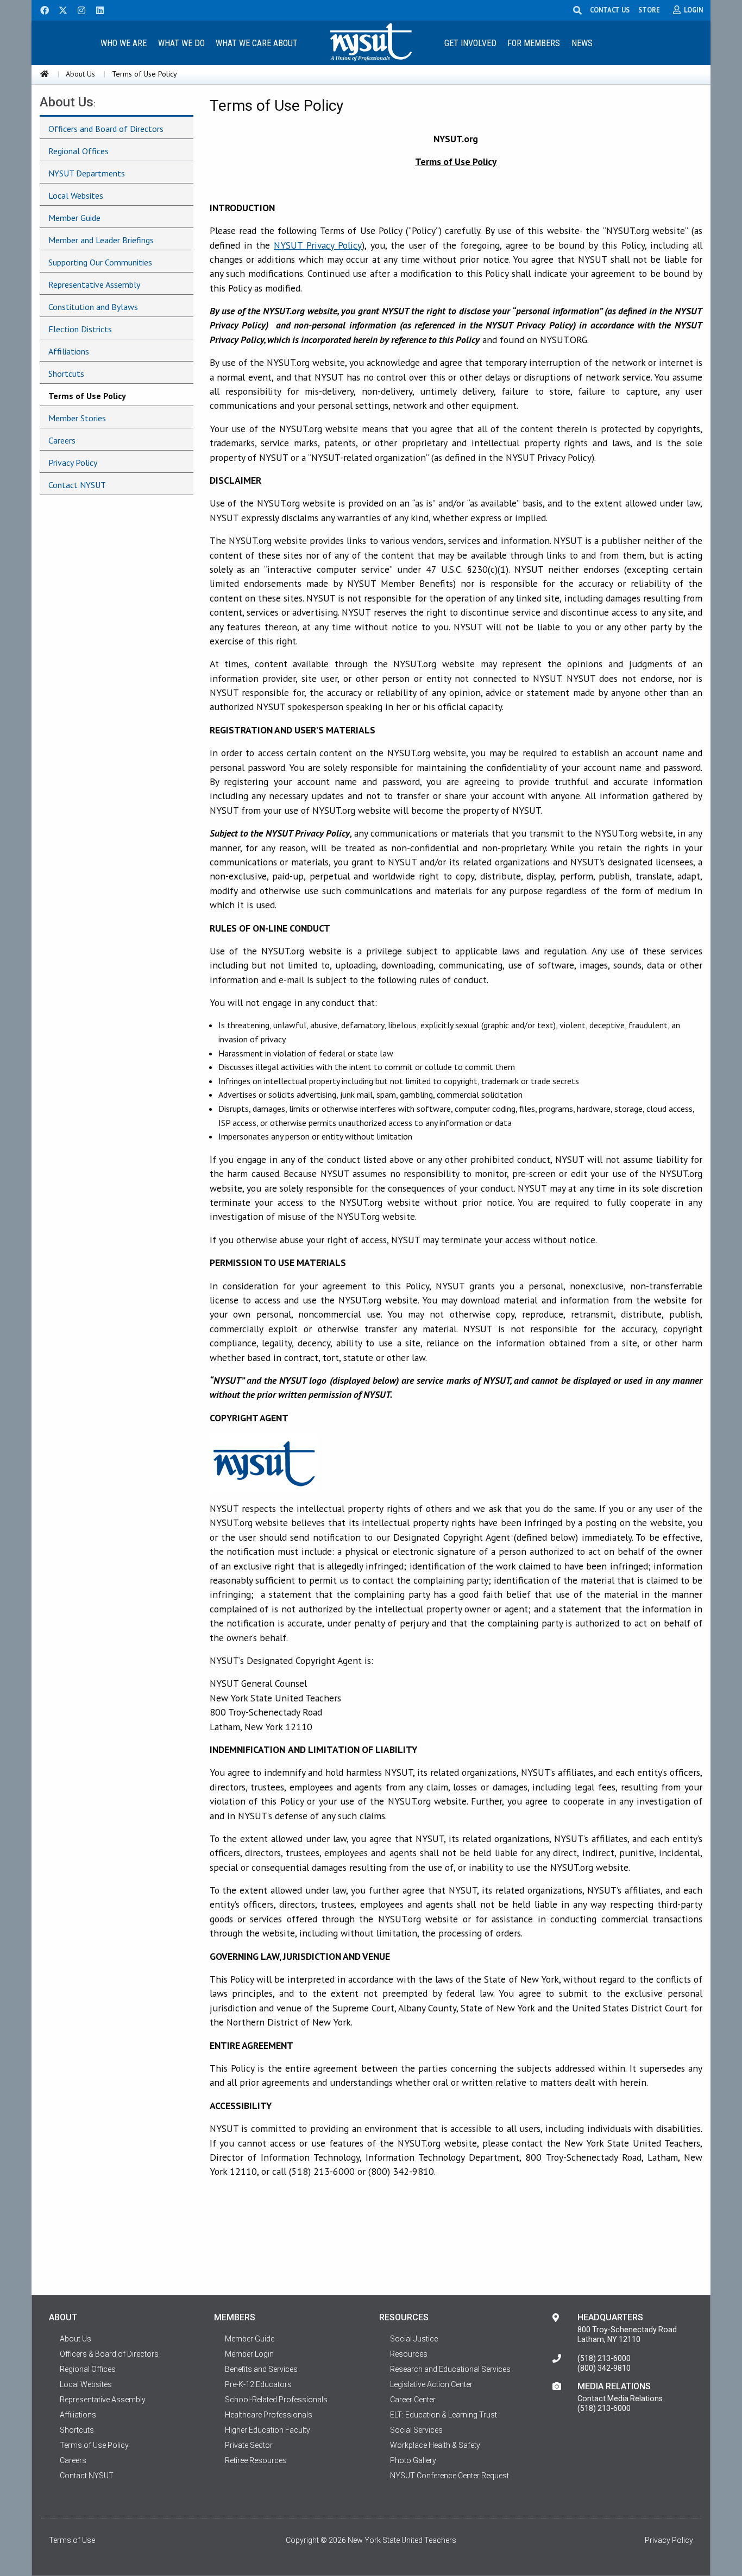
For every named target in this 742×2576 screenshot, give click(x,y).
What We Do (181, 43)
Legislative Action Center (431, 2384)
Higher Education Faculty (268, 2430)
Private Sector (249, 2445)
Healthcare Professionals (269, 2415)
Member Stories (77, 418)
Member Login (249, 2354)
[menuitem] (123, 43)
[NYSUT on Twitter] (59, 9)
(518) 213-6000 (604, 2358)
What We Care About (257, 43)
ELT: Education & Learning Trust (444, 2415)
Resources (409, 2354)
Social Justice (414, 2339)
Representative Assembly (94, 284)
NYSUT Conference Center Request (449, 2476)
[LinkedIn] (97, 9)
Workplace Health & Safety (435, 2445)
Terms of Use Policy (87, 396)
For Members (534, 43)
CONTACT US (610, 10)
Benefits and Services (261, 2369)
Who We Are (124, 43)
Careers (62, 440)
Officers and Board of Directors (106, 129)
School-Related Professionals (276, 2400)
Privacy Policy (73, 463)
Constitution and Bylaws (93, 307)
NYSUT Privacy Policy (318, 245)
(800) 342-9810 (604, 2368)
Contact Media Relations (620, 2398)
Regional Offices (78, 151)
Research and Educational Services (450, 2369)
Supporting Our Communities (100, 262)
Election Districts (80, 329)
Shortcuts (66, 374)
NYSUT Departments (87, 173)
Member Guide (74, 218)
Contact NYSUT (77, 485)
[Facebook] (41, 9)
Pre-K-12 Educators (258, 2384)
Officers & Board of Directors (109, 2354)
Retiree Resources (256, 2460)
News (582, 43)
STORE (649, 10)
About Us (80, 74)
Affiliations (69, 351)
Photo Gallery (413, 2460)
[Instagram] (78, 9)
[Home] (45, 74)
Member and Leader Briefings (101, 240)
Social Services (416, 2430)
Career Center (413, 2400)
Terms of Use (72, 2540)
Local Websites (76, 195)
